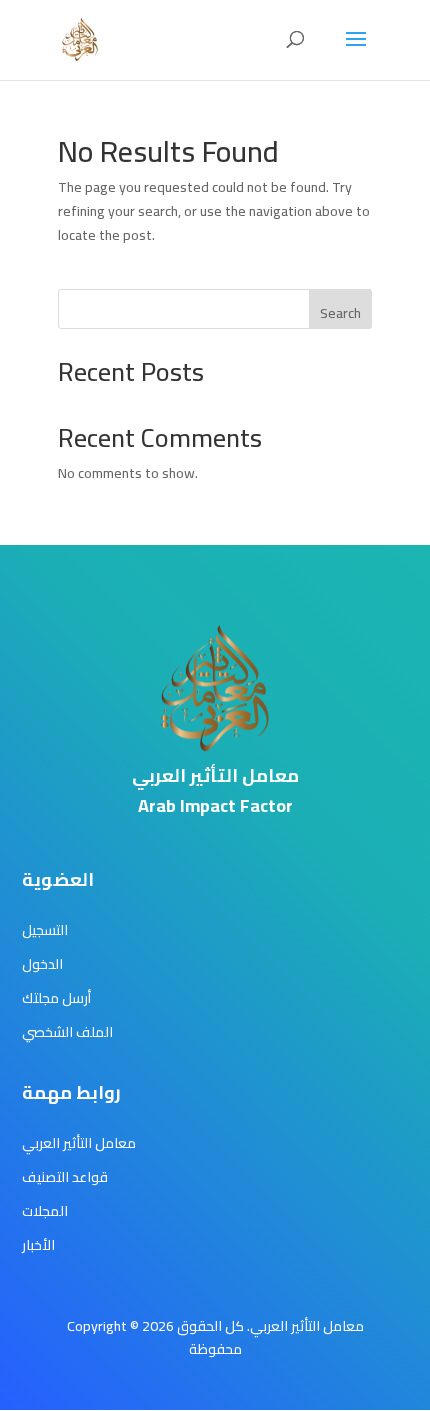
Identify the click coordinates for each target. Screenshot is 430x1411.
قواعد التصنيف (65, 1177)
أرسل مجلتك (56, 998)
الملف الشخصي (67, 1032)
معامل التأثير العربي (79, 1143)
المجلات (45, 1211)
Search (340, 313)
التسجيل (45, 930)
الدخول (42, 964)
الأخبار (38, 1245)
